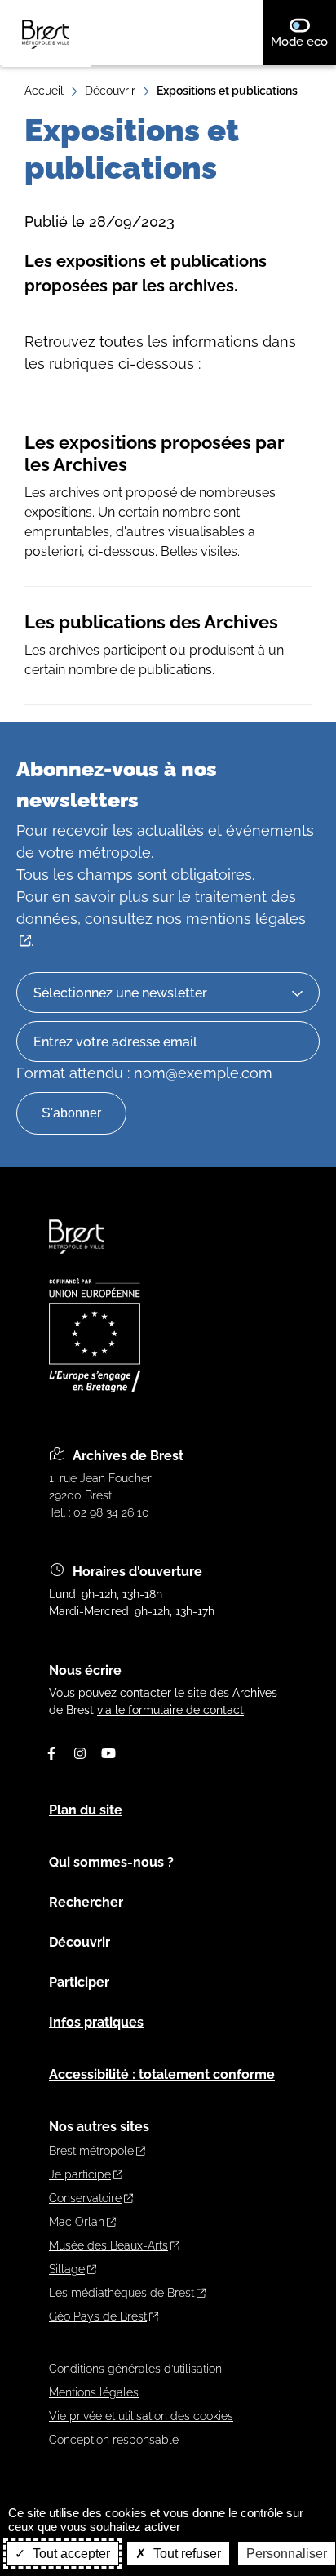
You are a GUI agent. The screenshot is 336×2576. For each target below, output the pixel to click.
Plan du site (86, 1810)
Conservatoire (85, 2198)
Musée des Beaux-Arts (108, 2245)
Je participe (80, 2174)
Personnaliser (287, 2554)
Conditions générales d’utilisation (135, 2369)
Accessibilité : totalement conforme (162, 2074)
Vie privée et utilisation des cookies (141, 2416)
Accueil (44, 91)
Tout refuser (186, 2554)
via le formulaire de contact (170, 1710)
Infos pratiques (96, 2022)
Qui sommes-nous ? (111, 1862)
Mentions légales (94, 2392)
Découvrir (110, 91)
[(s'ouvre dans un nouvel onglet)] (95, 1388)
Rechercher (86, 1902)
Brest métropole (91, 2151)
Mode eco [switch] (303, 41)
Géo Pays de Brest (98, 2316)
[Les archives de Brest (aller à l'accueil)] (77, 1261)
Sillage (67, 2269)
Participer (79, 1982)
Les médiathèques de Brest (122, 2293)
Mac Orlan (77, 2222)
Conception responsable (114, 2440)
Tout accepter (70, 2554)
